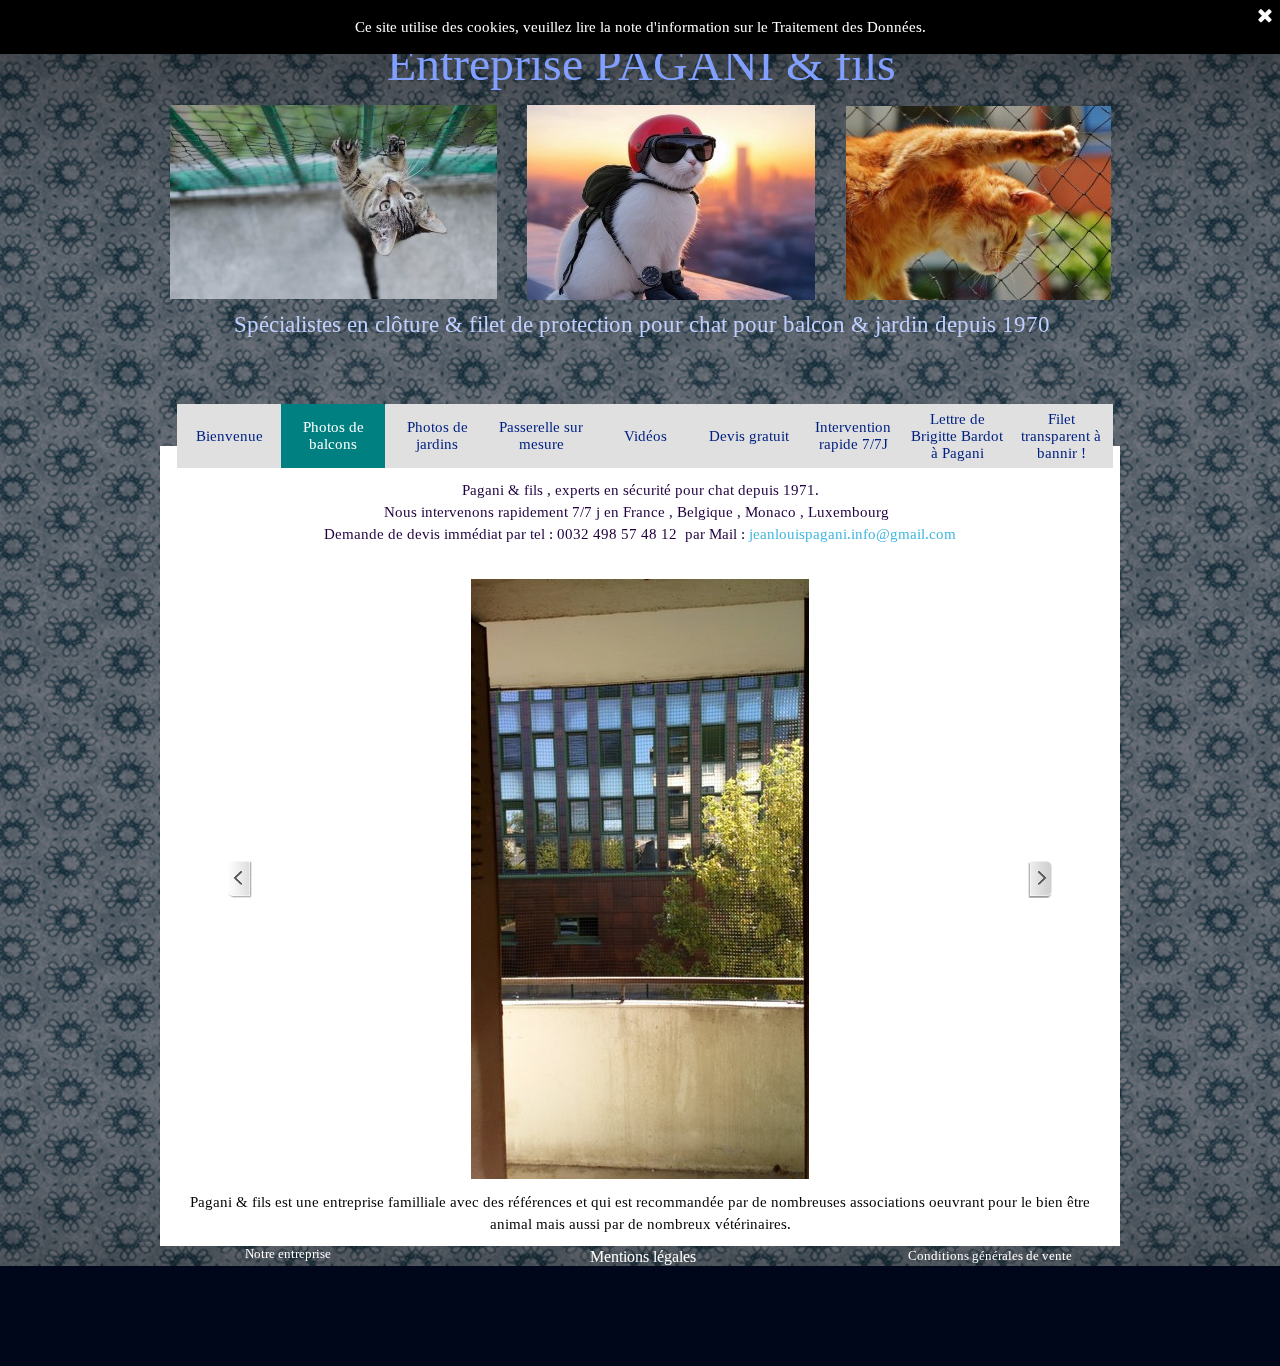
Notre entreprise (288, 1253)
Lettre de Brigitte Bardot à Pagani (957, 436)
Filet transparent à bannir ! (1061, 436)
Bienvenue (229, 436)
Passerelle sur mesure (541, 435)
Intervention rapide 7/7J (853, 435)
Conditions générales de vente (990, 1255)
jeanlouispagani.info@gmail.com (852, 534)
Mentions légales (643, 1256)
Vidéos (645, 436)
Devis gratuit (749, 436)
